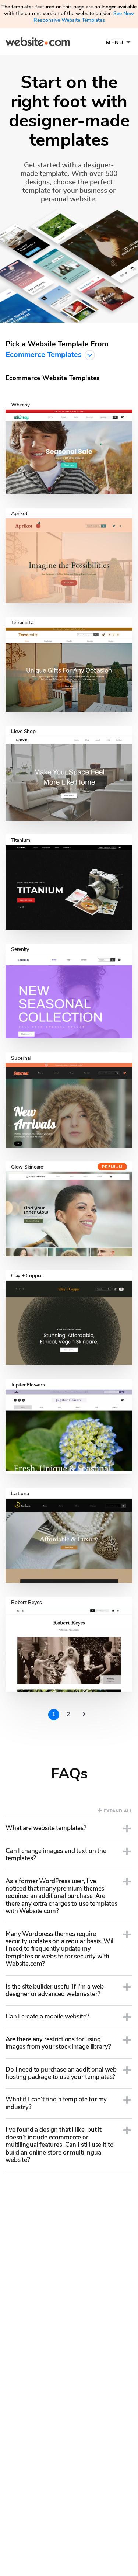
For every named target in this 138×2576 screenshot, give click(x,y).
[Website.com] (38, 43)
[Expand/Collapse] (127, 1829)
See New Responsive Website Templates (84, 17)
